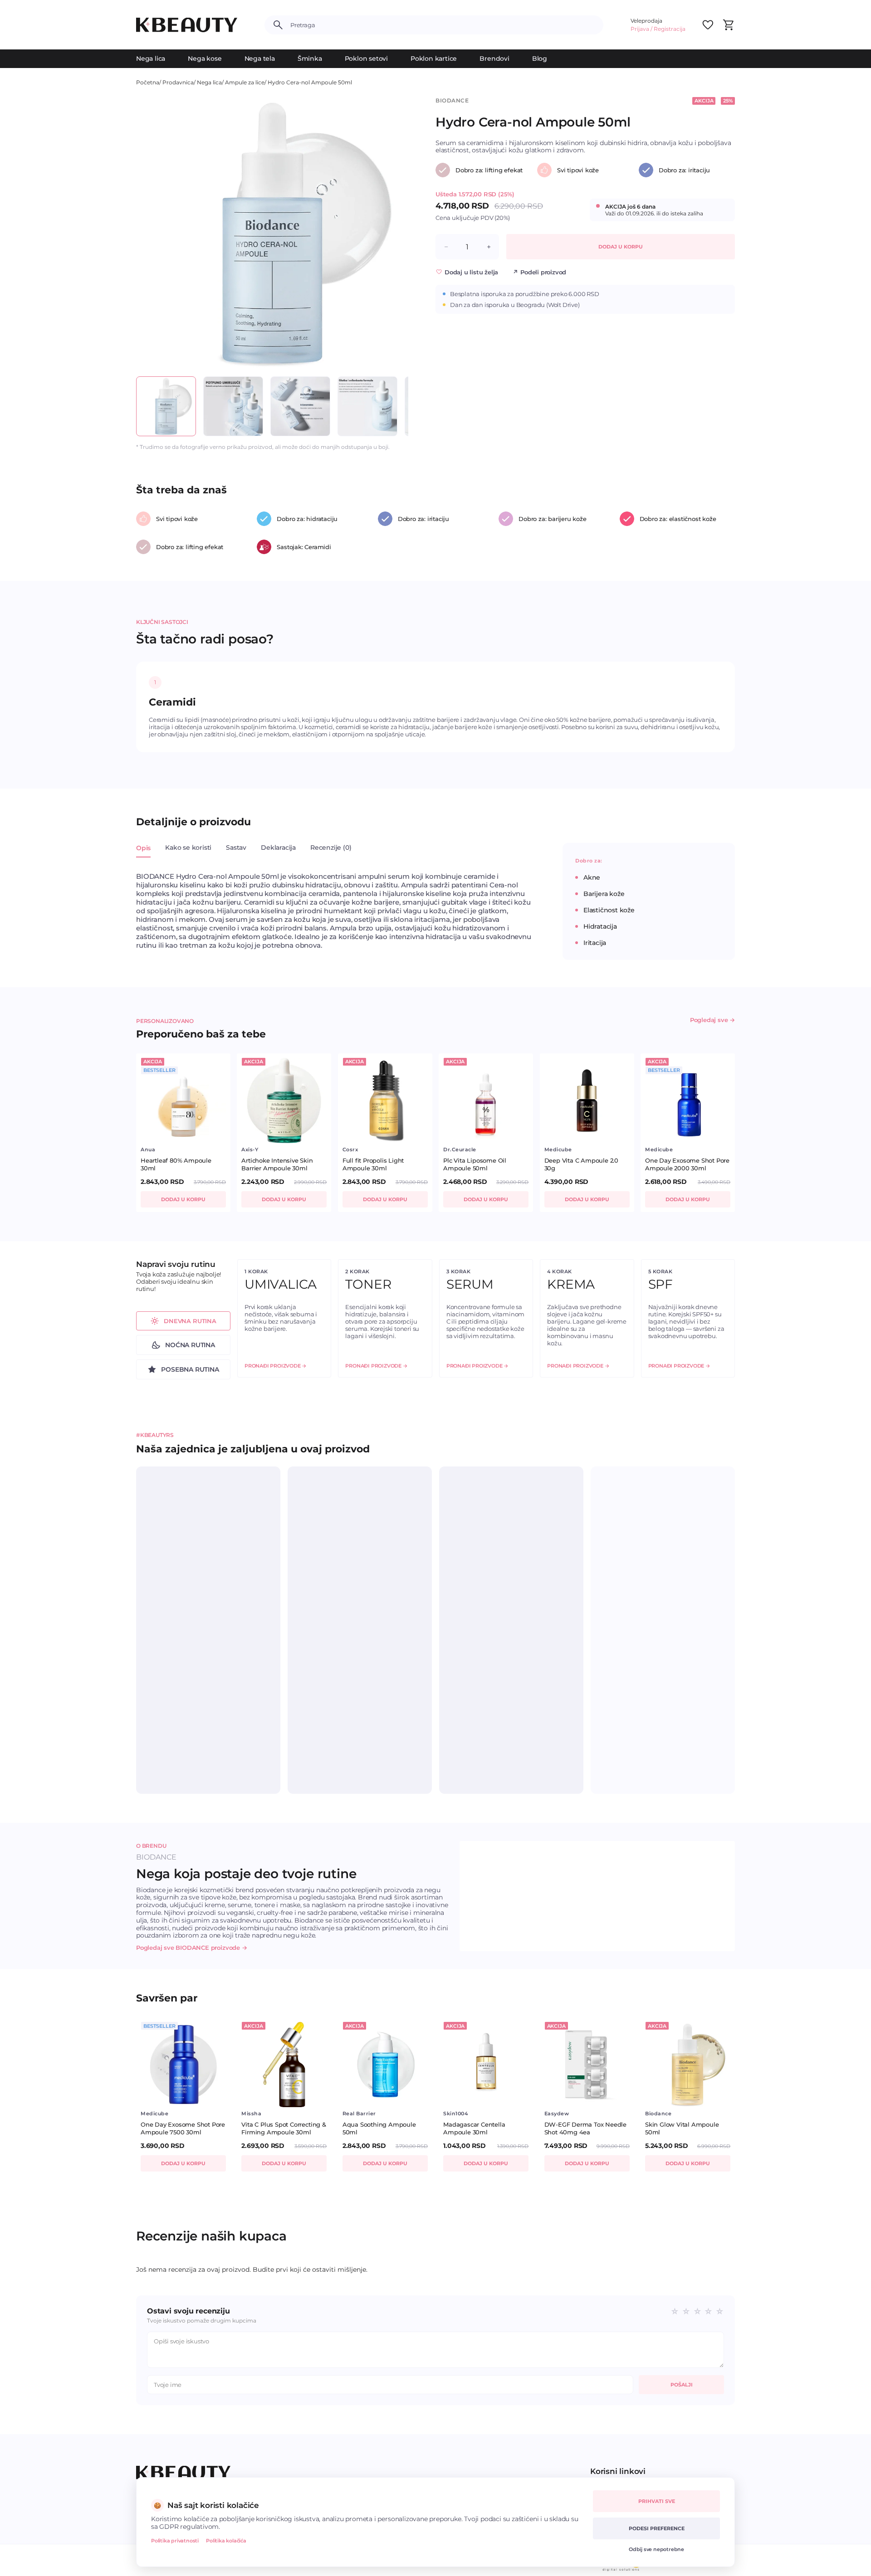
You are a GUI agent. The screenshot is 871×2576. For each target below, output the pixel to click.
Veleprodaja (646, 21)
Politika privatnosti (175, 2541)
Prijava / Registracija (658, 29)
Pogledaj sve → (712, 1020)
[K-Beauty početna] (187, 25)
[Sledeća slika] (393, 233)
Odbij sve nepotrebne (656, 2549)
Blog (540, 58)
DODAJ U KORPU (621, 247)
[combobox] (443, 25)
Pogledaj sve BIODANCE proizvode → (192, 1948)
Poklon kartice (434, 58)
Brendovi (494, 58)
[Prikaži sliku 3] (300, 406)
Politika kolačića (226, 2541)
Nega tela (260, 58)
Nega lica (151, 58)
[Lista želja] (708, 25)
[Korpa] (728, 25)
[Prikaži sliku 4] (367, 406)
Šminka (310, 58)
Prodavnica (178, 82)
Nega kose (205, 58)
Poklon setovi (366, 58)
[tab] (143, 853)
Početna (148, 82)
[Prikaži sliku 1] (166, 406)
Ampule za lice (245, 82)
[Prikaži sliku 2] (233, 406)
